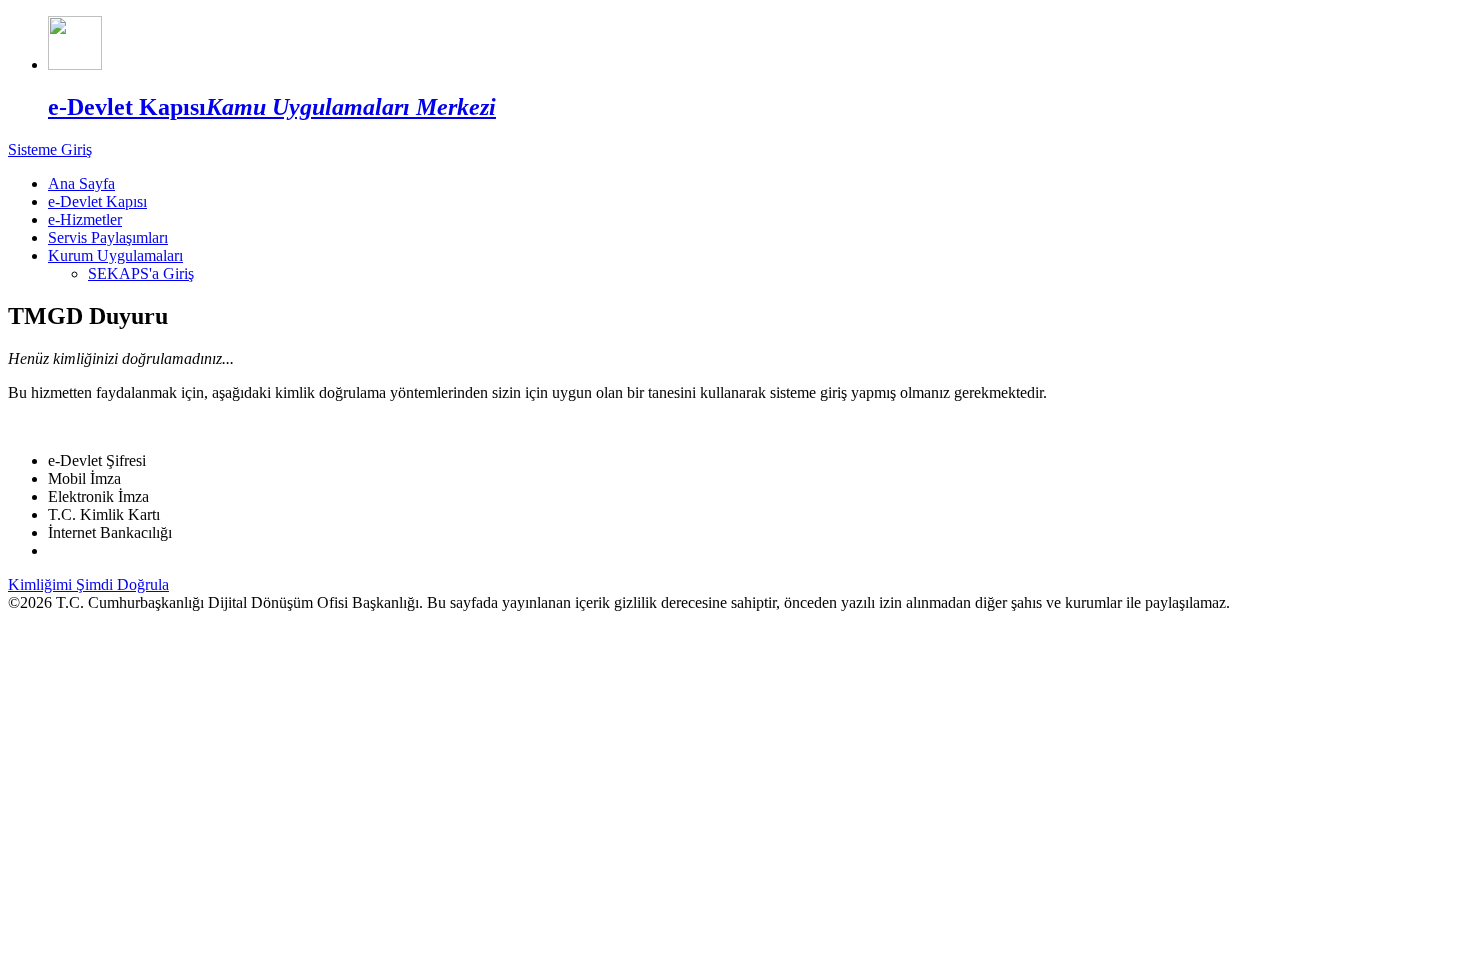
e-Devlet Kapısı (97, 201)
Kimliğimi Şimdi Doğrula (88, 584)
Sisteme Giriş (50, 149)
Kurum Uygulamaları (115, 255)
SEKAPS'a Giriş (141, 273)
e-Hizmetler (85, 219)
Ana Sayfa (81, 183)
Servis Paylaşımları (108, 237)
